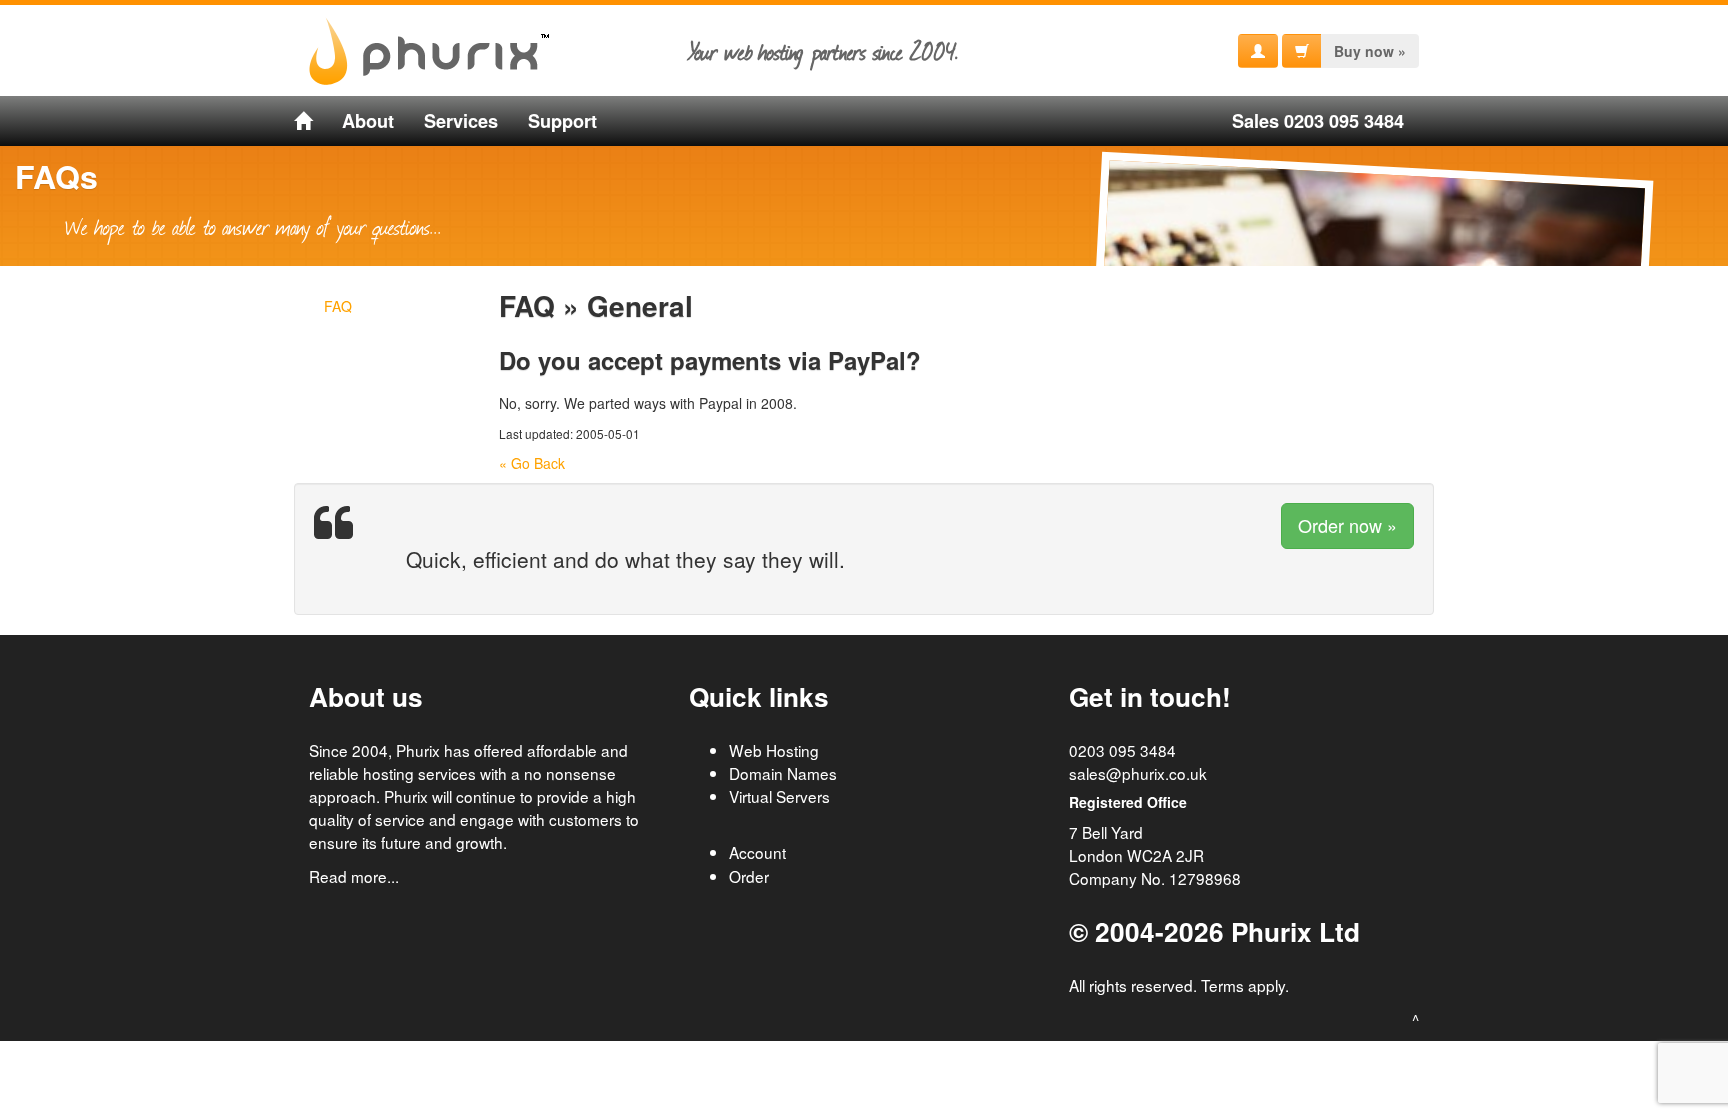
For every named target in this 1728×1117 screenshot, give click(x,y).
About (368, 121)
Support (562, 121)
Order (749, 876)
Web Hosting (774, 750)
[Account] (1258, 51)
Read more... (354, 876)
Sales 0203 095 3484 (1318, 121)
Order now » (1347, 525)
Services (461, 121)
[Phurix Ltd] (303, 121)
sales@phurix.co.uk (1138, 773)
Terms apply (1243, 985)
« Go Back (532, 463)
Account (757, 852)
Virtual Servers (779, 796)
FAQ (338, 306)
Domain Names (783, 773)
